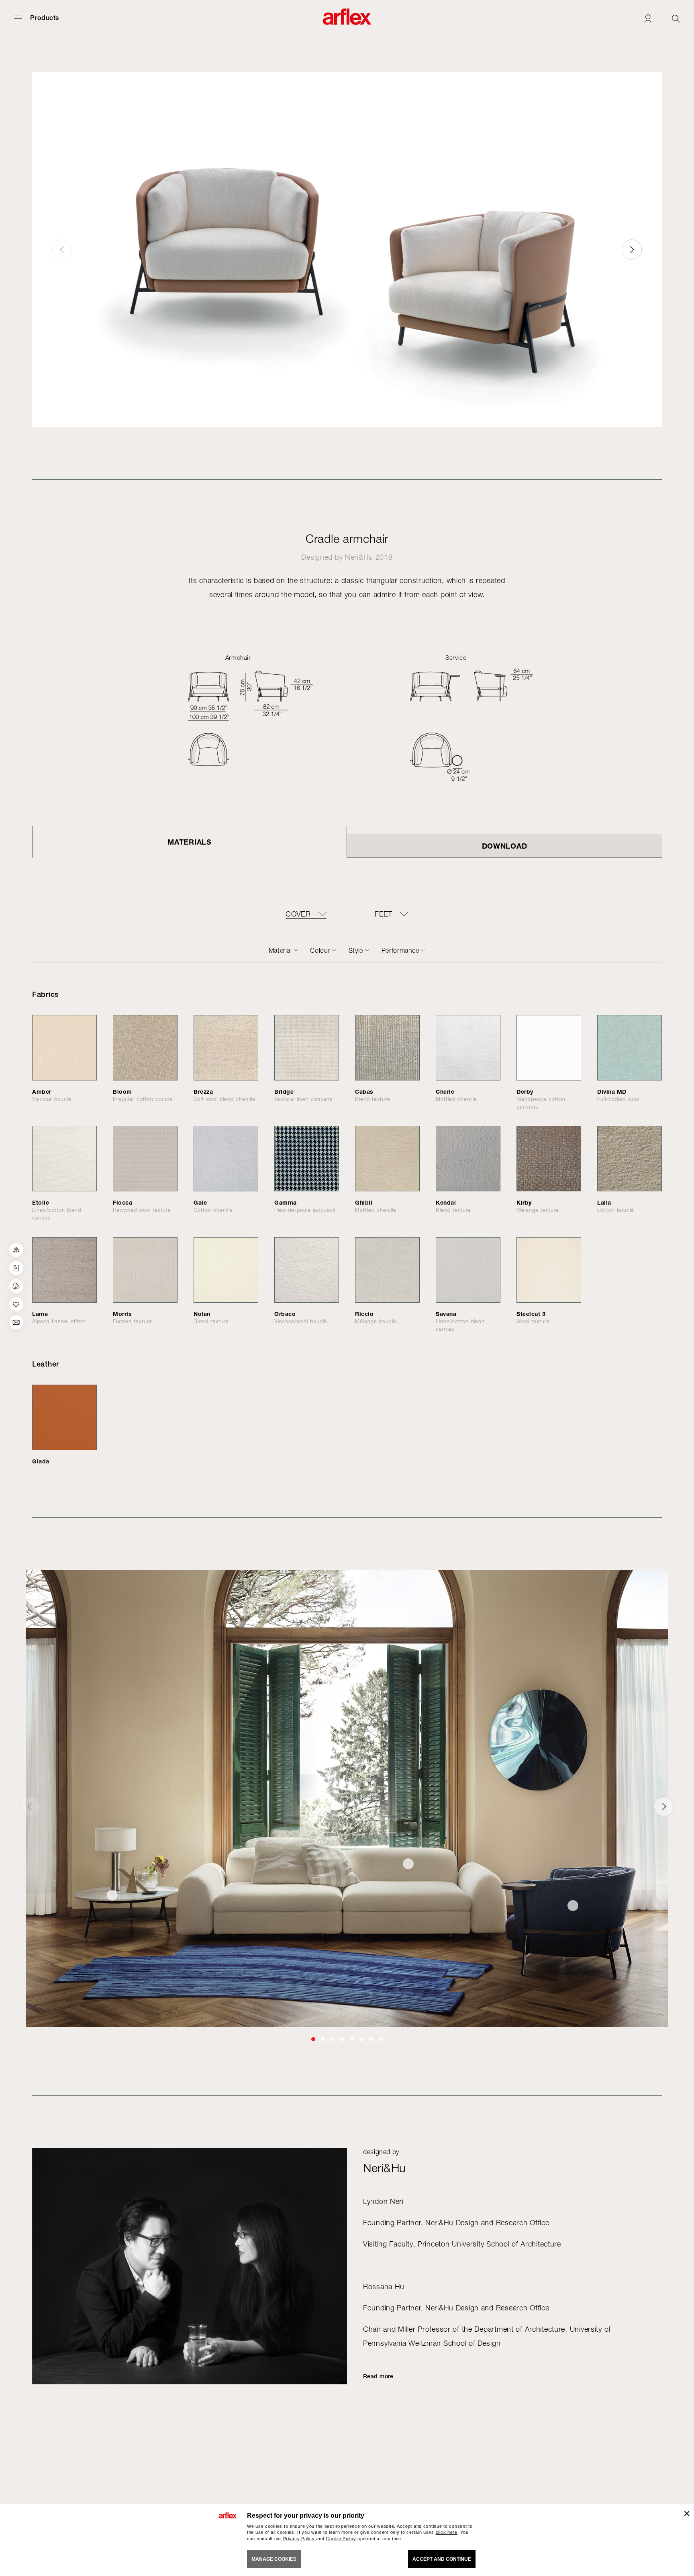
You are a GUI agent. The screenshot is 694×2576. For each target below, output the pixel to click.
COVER (298, 914)
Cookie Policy (341, 2539)
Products (45, 18)
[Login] (648, 18)
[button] (632, 250)
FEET (383, 914)
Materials (189, 842)
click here (447, 2532)
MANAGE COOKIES (274, 2559)
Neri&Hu (359, 557)
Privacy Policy (299, 2539)
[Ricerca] (676, 18)
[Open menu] (18, 18)
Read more (378, 2376)
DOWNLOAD (505, 846)
